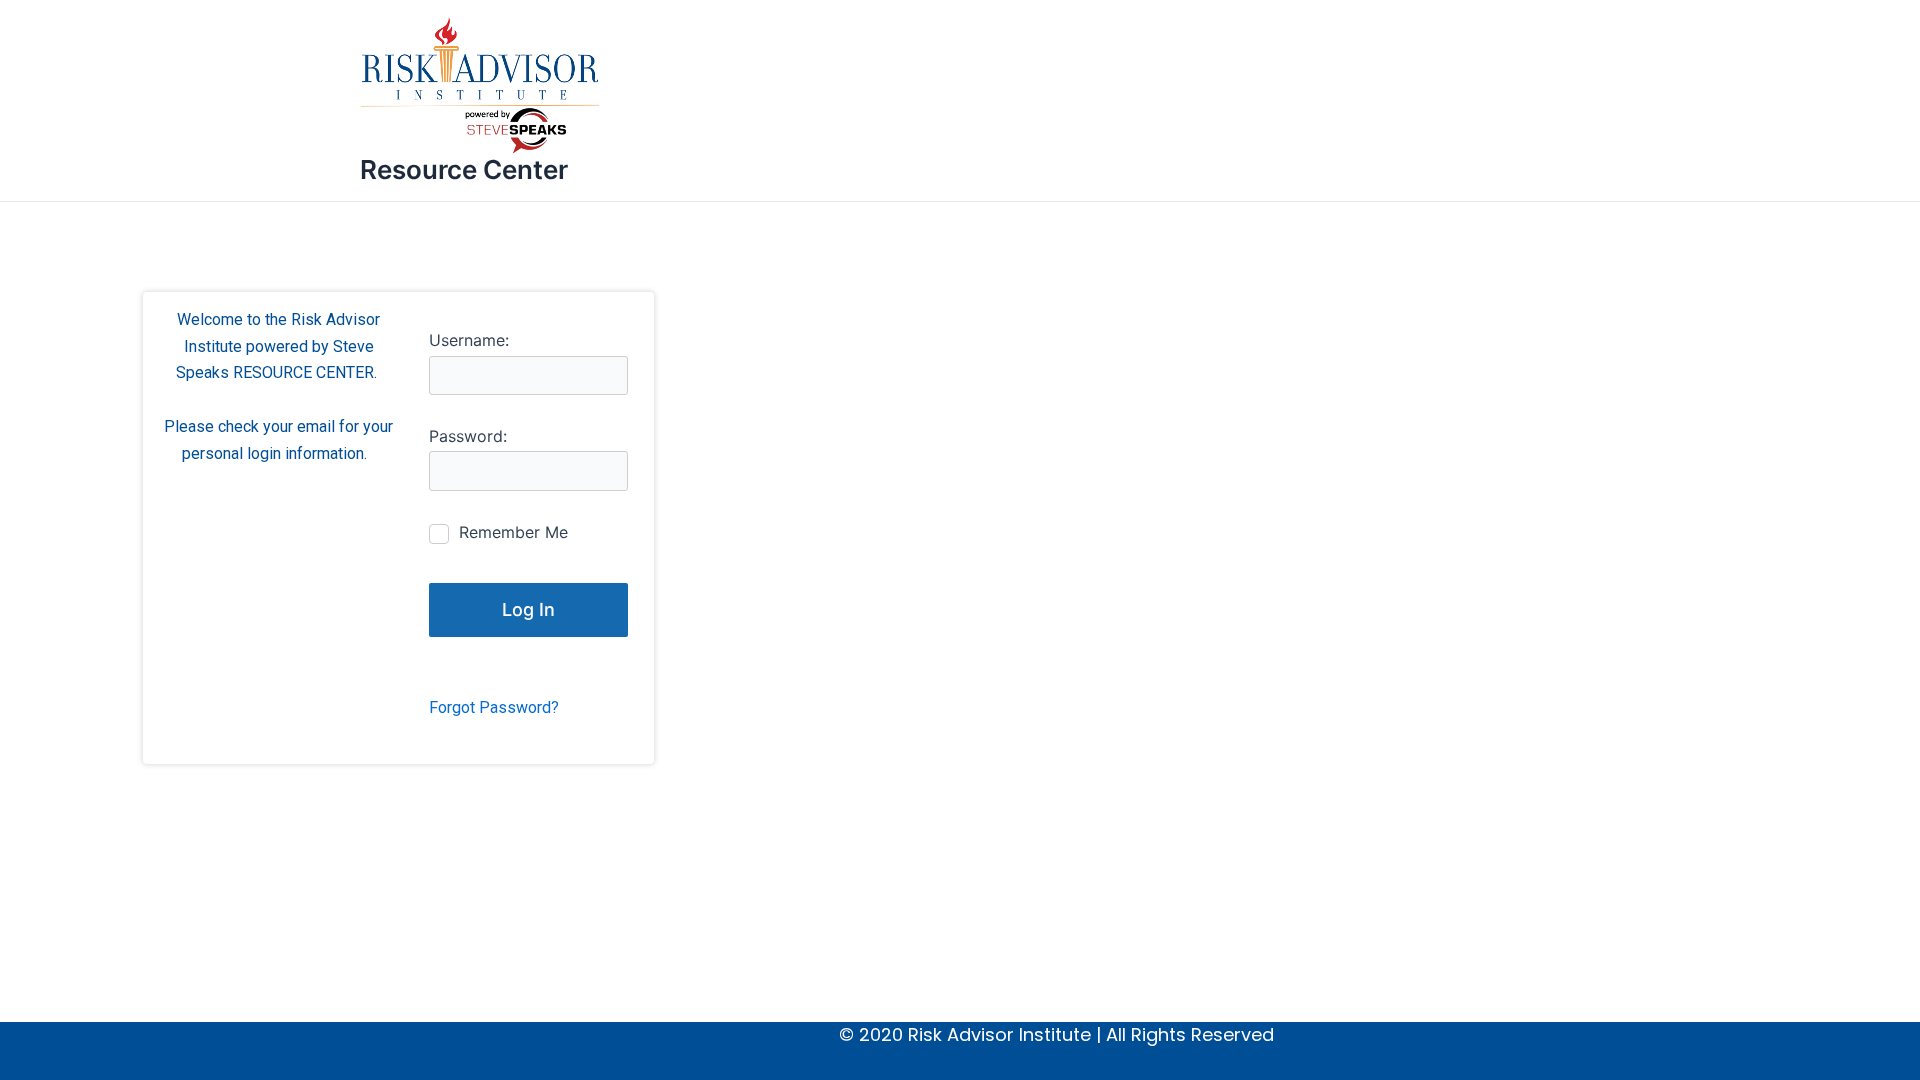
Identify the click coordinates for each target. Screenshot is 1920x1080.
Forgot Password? (494, 707)
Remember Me (513, 532)
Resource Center (464, 169)
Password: (468, 436)
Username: (469, 340)
